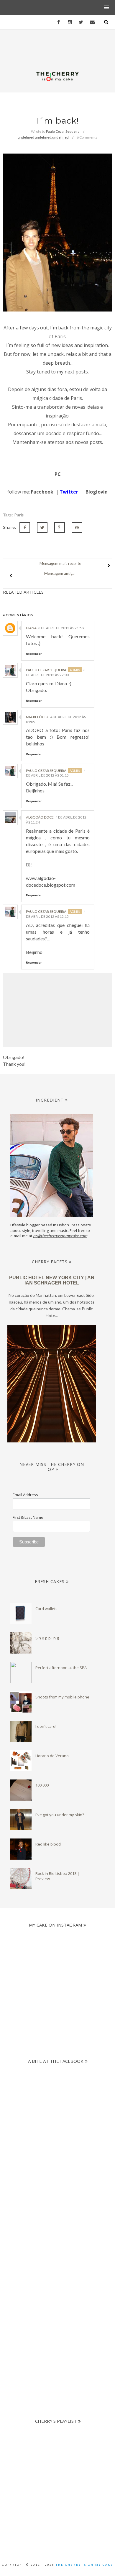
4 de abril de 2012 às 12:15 (56, 914)
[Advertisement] (57, 2215)
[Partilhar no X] (42, 528)
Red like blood (48, 1844)
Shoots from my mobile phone (62, 1697)
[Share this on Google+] (60, 528)
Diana (31, 628)
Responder (34, 654)
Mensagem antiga (59, 573)
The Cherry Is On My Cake (84, 2565)
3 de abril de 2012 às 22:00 (56, 672)
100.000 (42, 1785)
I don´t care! (46, 1726)
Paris (19, 515)
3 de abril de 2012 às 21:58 (61, 628)
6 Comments (87, 137)
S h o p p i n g (47, 1638)
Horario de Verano (52, 1756)
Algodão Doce (40, 817)
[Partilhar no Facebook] (25, 528)
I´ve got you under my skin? (60, 1815)
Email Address (25, 1495)
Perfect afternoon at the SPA (61, 1668)
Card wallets (46, 1609)
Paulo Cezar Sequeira (46, 670)
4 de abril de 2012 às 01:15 (56, 773)
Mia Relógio (37, 717)
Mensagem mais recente (60, 563)
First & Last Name (28, 1517)
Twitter (69, 492)
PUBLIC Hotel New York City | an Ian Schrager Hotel (52, 1280)
